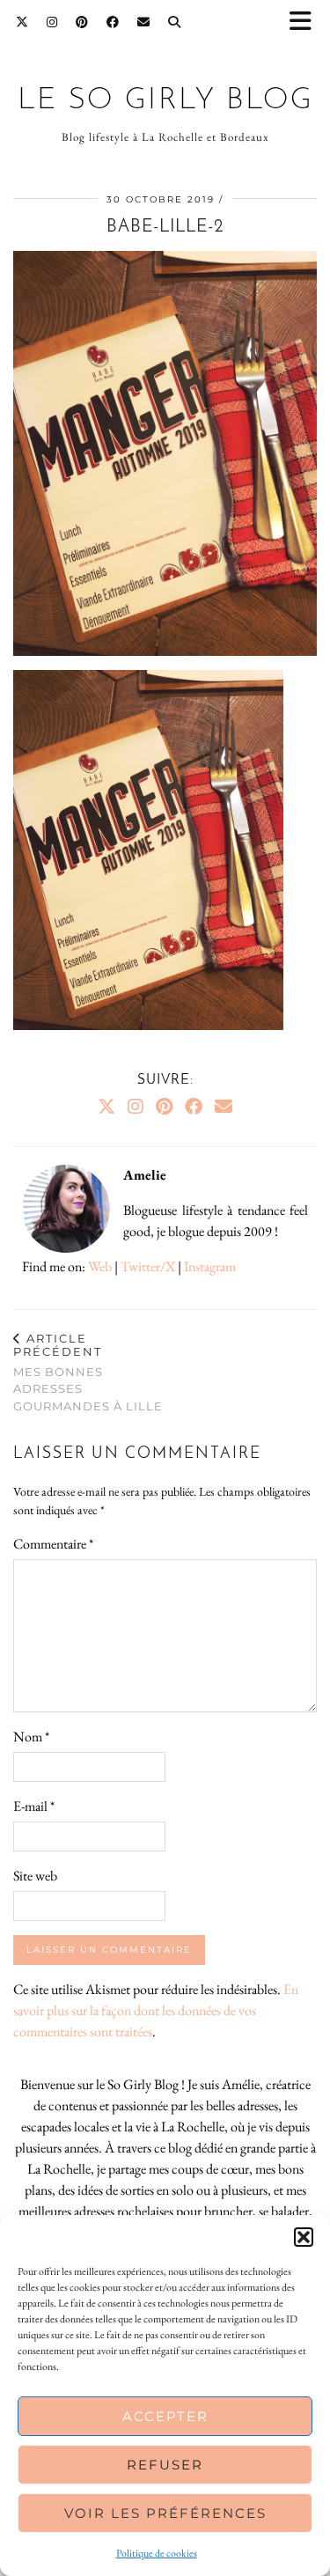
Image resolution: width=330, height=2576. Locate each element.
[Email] (144, 22)
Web (100, 1266)
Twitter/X (148, 1266)
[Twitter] (22, 22)
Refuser (165, 2465)
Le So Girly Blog (165, 101)
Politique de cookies (157, 2553)
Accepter (165, 2416)
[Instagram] (52, 22)
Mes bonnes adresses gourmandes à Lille (88, 1372)
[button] (306, 22)
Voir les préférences (165, 2513)
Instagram (210, 1266)
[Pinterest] (82, 22)
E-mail (34, 1806)
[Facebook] (113, 22)
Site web (35, 1876)
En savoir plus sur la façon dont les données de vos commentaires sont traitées (156, 2010)
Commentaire (53, 1544)
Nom (31, 1737)
